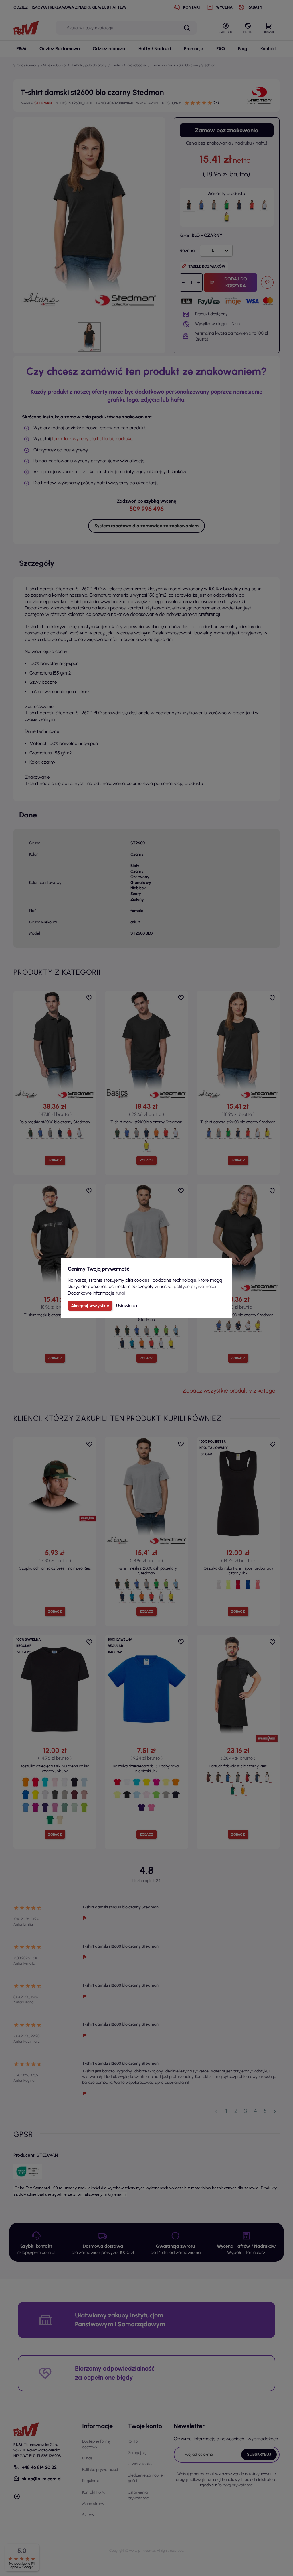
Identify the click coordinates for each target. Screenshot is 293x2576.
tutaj (120, 1293)
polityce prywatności (195, 1286)
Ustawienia (127, 1306)
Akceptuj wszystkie (90, 1306)
